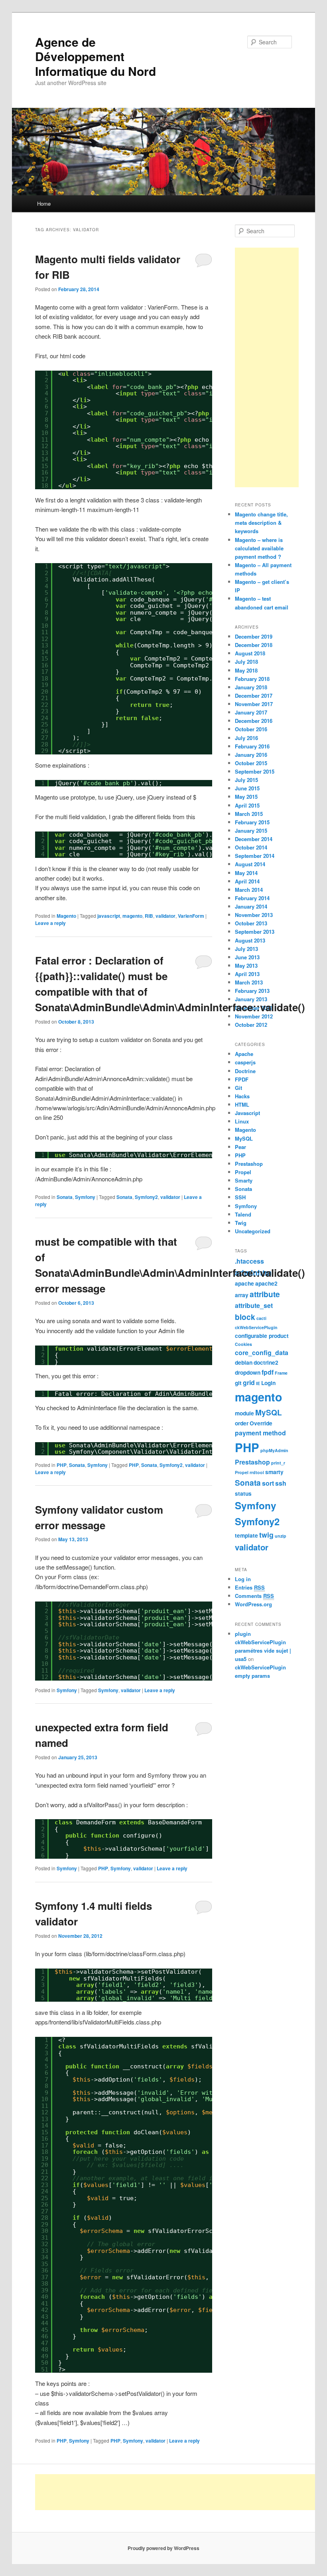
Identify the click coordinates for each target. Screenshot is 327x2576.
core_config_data (262, 1352)
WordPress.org (253, 1604)
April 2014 (247, 881)
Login (268, 1383)
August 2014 (250, 864)
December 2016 (254, 721)
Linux (242, 1121)
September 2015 (255, 771)
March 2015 (249, 814)
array (242, 1295)
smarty (274, 1472)
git (238, 1383)
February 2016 (252, 746)
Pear (240, 1147)
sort (268, 1483)
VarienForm (191, 916)
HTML (242, 1104)
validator (165, 916)
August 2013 (250, 940)
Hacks (242, 1096)
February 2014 (252, 898)
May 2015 (246, 797)
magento (132, 916)
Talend (243, 1214)
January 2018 (251, 687)
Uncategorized (253, 1231)
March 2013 (249, 982)
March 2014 (249, 890)
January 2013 (251, 999)
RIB (149, 916)
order (242, 1423)
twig (266, 1535)
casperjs (245, 1062)
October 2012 (251, 1025)
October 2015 (251, 763)
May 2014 (246, 873)
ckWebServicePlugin (256, 1327)
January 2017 (251, 712)
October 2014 (251, 847)
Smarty (244, 1180)
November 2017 (254, 704)
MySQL (244, 1138)
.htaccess (249, 1261)
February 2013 (252, 991)
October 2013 (251, 923)
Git (238, 1088)
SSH (240, 1197)
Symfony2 (146, 1197)
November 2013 (254, 915)
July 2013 (246, 949)
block (245, 1317)
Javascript (247, 1113)
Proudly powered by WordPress (163, 2548)
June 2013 (247, 957)
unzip (281, 1536)
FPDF (242, 1079)
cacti (261, 1318)
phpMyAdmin (274, 1450)
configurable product (262, 1336)
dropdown (248, 1372)
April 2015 (247, 805)
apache (244, 1283)
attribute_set (254, 1305)
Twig (241, 1223)
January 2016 (251, 755)
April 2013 (247, 974)
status (243, 1493)
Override (261, 1423)
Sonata (65, 1197)
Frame (281, 1373)
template (246, 1535)
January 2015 (251, 831)
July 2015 (246, 780)
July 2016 (246, 738)
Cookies (243, 1344)
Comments (254, 1596)
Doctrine (245, 1071)
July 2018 (246, 662)
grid (249, 1382)
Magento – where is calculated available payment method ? (259, 548)
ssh (281, 1483)
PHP (62, 1465)
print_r (278, 1463)
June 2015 (247, 788)
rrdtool (257, 1472)
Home (44, 203)
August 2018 (250, 653)
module (244, 1413)
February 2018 (252, 679)
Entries (250, 1587)
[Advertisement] (267, 367)
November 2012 (254, 1016)
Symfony (85, 1197)
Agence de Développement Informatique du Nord (96, 56)
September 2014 (255, 856)
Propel (243, 1172)
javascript (109, 916)
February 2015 (252, 822)
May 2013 (246, 966)
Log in (243, 1579)
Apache (244, 1054)
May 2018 (246, 670)
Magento (66, 916)
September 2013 (255, 932)
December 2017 (254, 696)
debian (244, 1362)
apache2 (266, 1283)
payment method (260, 1433)
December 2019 (254, 636)
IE (258, 1383)
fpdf (268, 1372)
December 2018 (254, 645)
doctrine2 (266, 1362)
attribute (265, 1294)
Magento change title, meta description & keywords (261, 523)
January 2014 (251, 906)
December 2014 (254, 839)
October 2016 (251, 729)
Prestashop (249, 1164)
